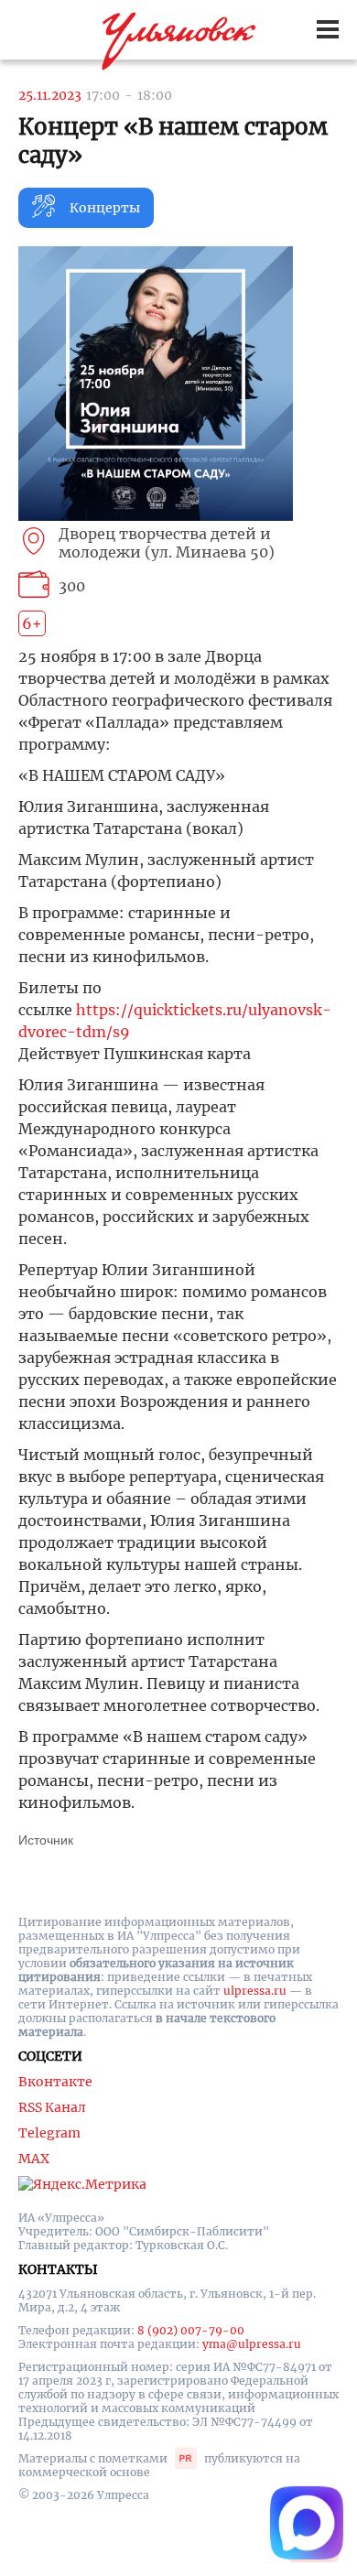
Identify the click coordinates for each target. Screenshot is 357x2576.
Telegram (49, 2133)
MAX (34, 2159)
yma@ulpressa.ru (252, 2344)
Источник (46, 1840)
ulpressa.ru (255, 1991)
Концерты (105, 208)
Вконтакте (55, 2082)
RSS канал (52, 2107)
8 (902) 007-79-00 (191, 2330)
